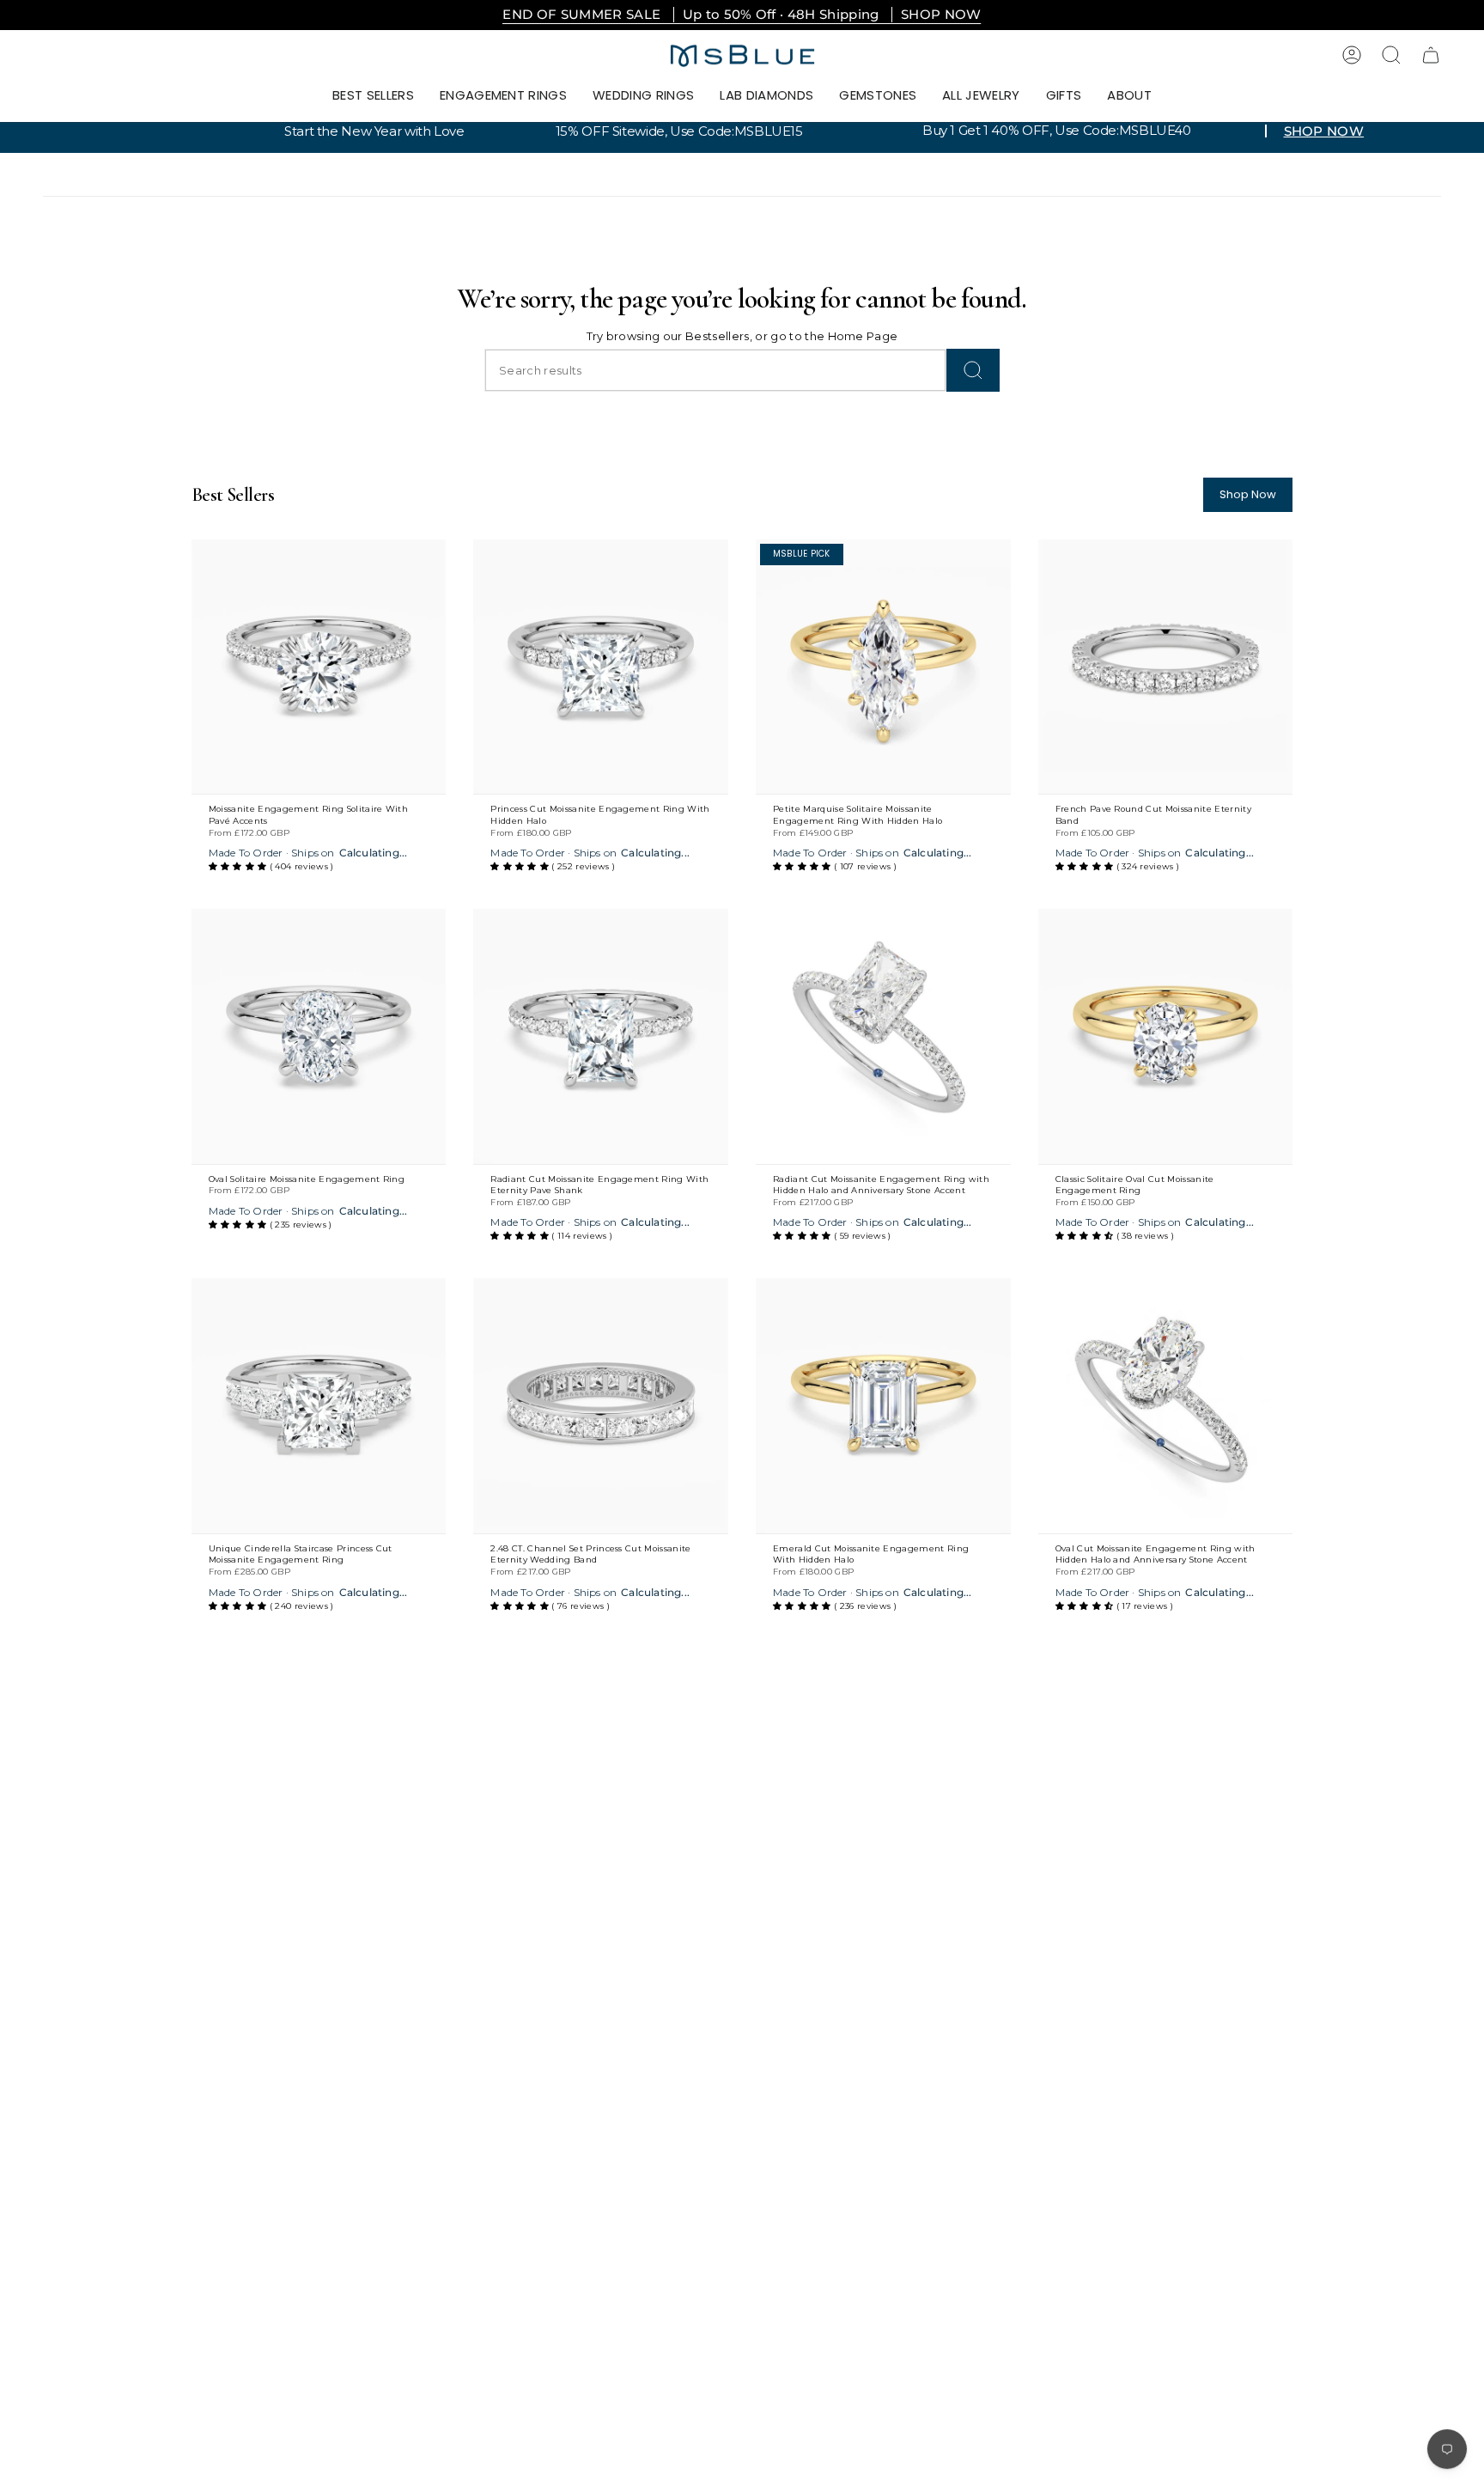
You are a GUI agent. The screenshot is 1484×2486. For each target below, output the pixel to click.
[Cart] (1431, 55)
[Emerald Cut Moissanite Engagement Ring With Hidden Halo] (883, 1406)
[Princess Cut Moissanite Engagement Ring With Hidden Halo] (601, 667)
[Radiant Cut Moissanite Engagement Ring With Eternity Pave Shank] (601, 1036)
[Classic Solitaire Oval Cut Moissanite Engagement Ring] (1166, 1036)
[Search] (973, 370)
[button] (503, 96)
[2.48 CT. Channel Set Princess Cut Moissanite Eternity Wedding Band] (601, 1406)
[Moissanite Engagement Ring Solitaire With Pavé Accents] (319, 667)
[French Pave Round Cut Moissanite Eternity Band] (1166, 667)
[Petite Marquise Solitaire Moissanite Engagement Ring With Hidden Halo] (883, 667)
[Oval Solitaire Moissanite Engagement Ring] (319, 1036)
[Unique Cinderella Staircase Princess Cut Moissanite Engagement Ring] (319, 1406)
